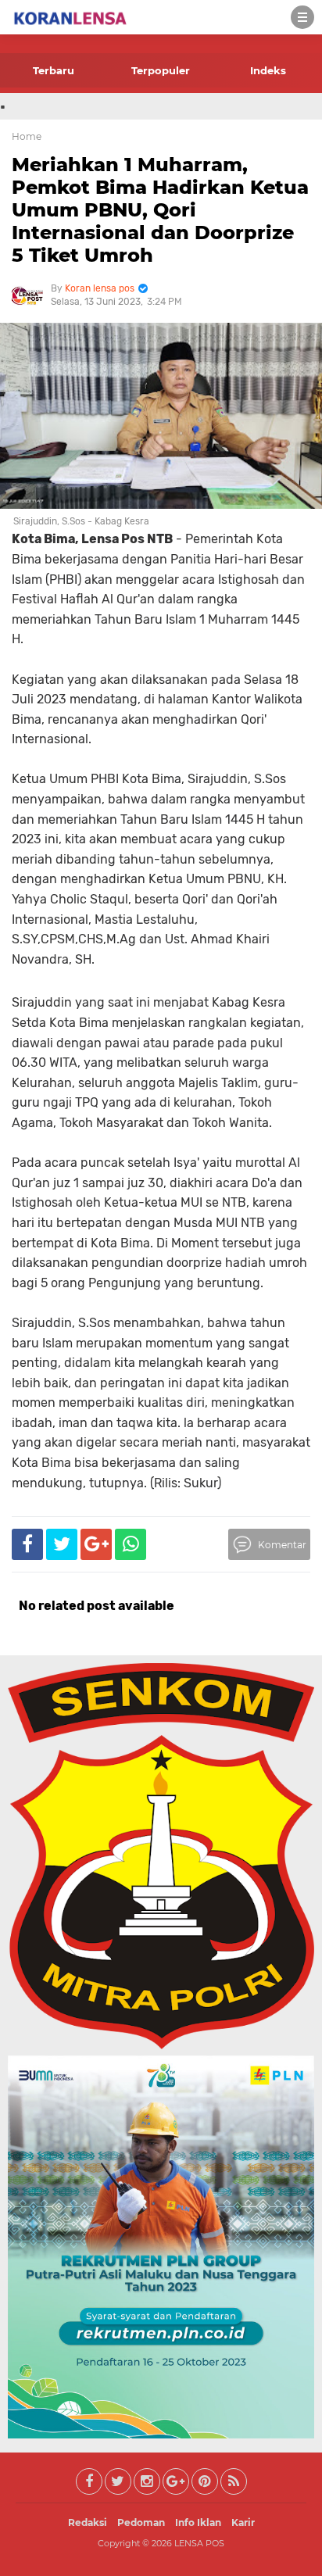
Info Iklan (198, 2522)
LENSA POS (199, 2543)
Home (27, 136)
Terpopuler (161, 70)
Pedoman (141, 2522)
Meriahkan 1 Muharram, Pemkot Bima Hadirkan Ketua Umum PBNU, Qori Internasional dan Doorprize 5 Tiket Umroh (160, 209)
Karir (243, 2522)
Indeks (268, 70)
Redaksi (88, 2522)
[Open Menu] (302, 17)
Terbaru (54, 70)
